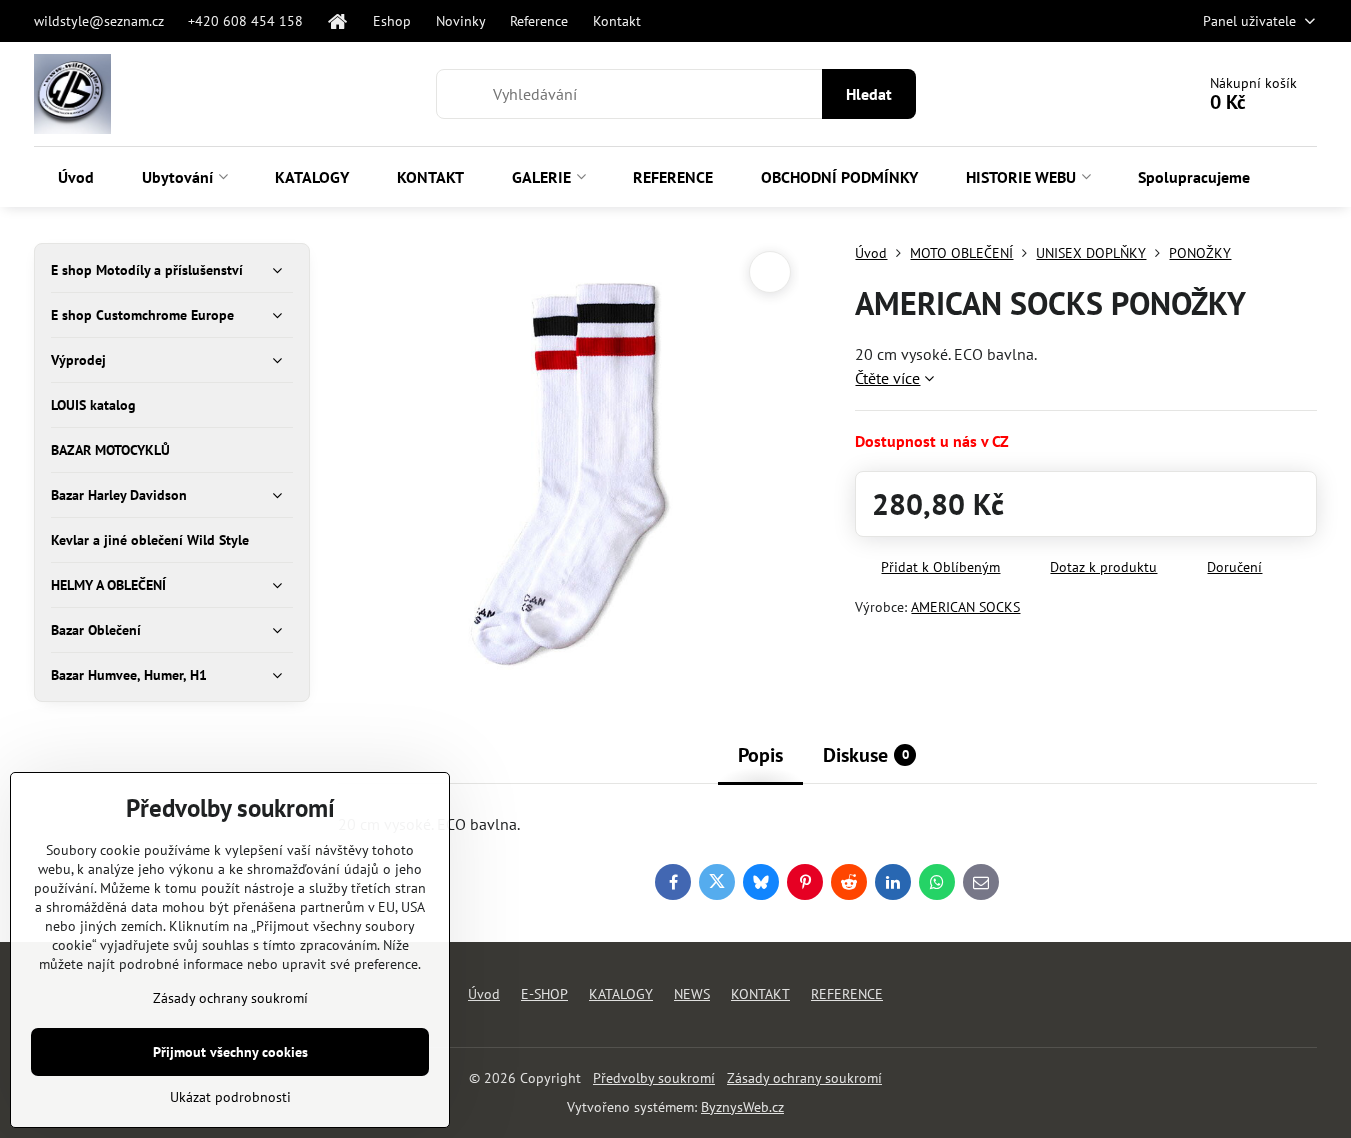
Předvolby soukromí (654, 1078)
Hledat (869, 94)
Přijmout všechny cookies (230, 1052)
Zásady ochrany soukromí (804, 1078)
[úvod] (339, 21)
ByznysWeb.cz (742, 1107)
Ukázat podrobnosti (230, 1097)
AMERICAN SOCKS (965, 607)
